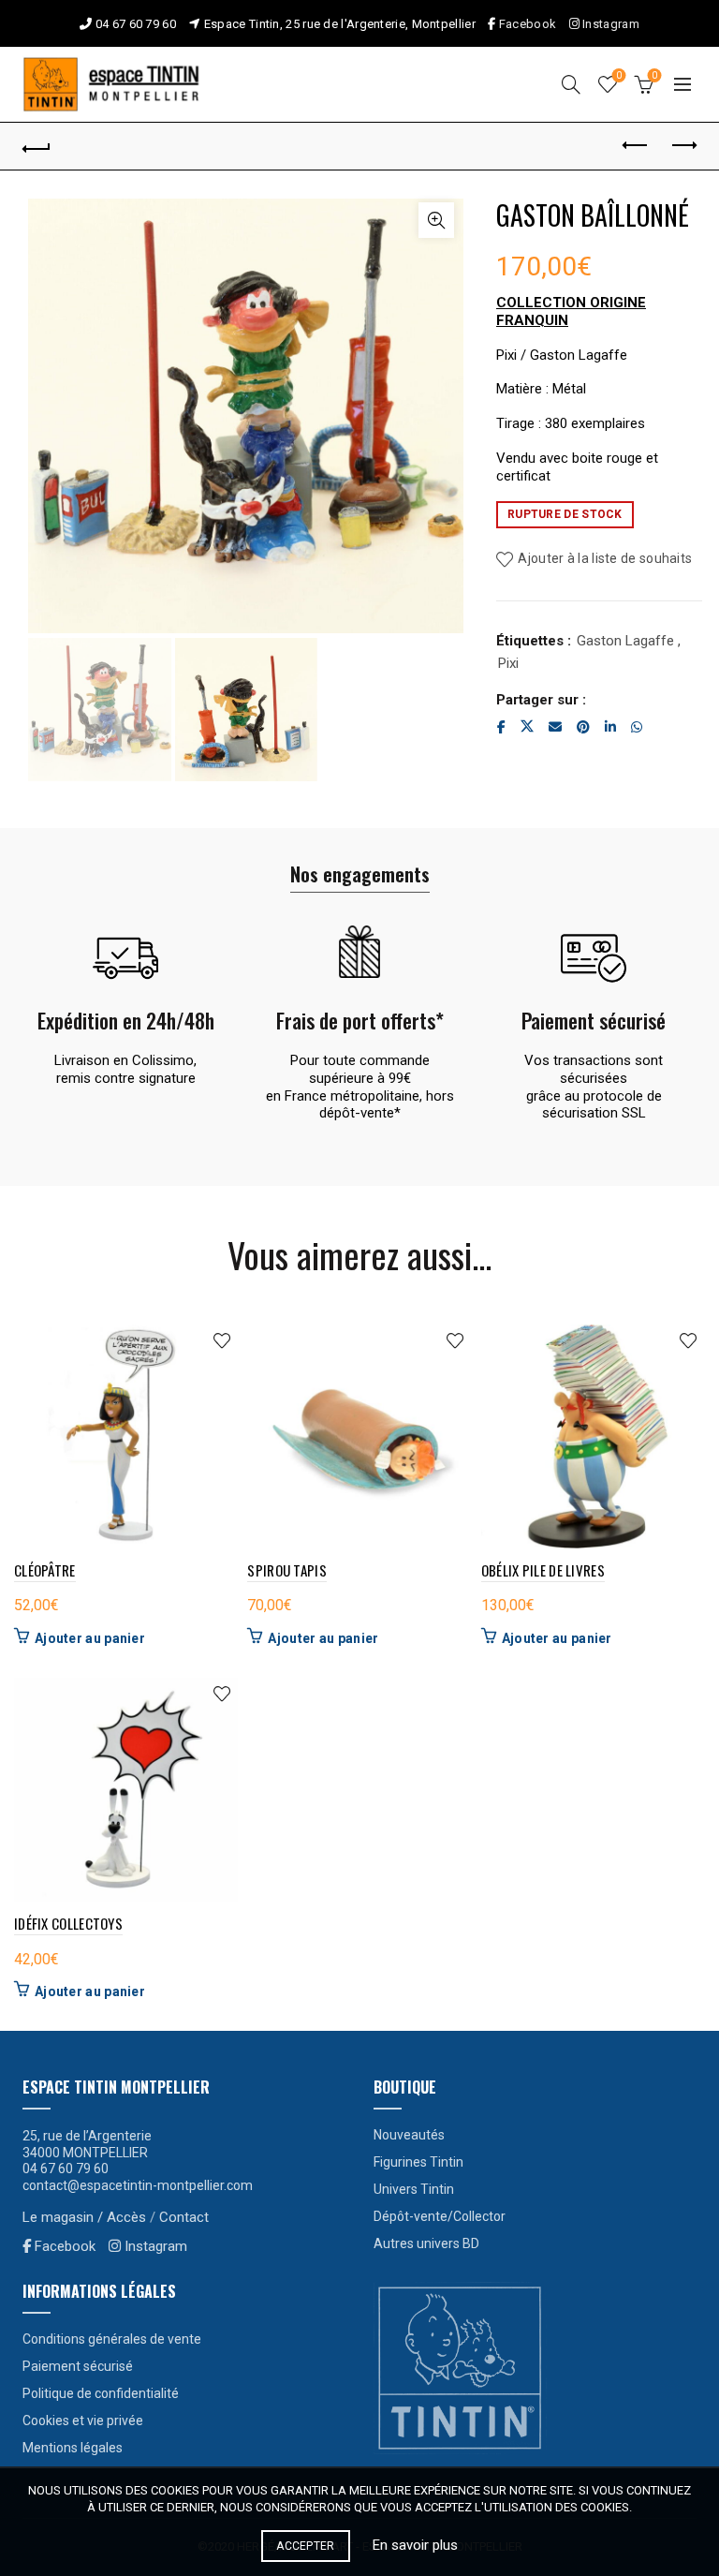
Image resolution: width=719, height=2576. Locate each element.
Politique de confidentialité (101, 2393)
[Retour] (37, 146)
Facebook (528, 24)
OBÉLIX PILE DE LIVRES (543, 1570)
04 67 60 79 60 (136, 24)
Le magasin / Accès (84, 2217)
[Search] (571, 84)
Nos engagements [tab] (360, 874)
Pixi (508, 663)
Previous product (636, 146)
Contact (184, 2217)
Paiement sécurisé (78, 2366)
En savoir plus (415, 2545)
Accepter (305, 2546)
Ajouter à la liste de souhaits (605, 558)
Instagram (609, 24)
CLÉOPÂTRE (45, 1570)
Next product (682, 146)
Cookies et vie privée (83, 2421)
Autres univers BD (426, 2243)
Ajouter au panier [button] (90, 1638)
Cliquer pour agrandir (436, 220)
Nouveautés (409, 2135)
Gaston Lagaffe (625, 641)
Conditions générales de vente (112, 2339)
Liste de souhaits (619, 75)
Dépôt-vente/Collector (440, 2216)
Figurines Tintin (418, 2162)
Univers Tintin (414, 2189)
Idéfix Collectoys (68, 1923)
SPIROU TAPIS (287, 1570)
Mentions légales (73, 2448)
